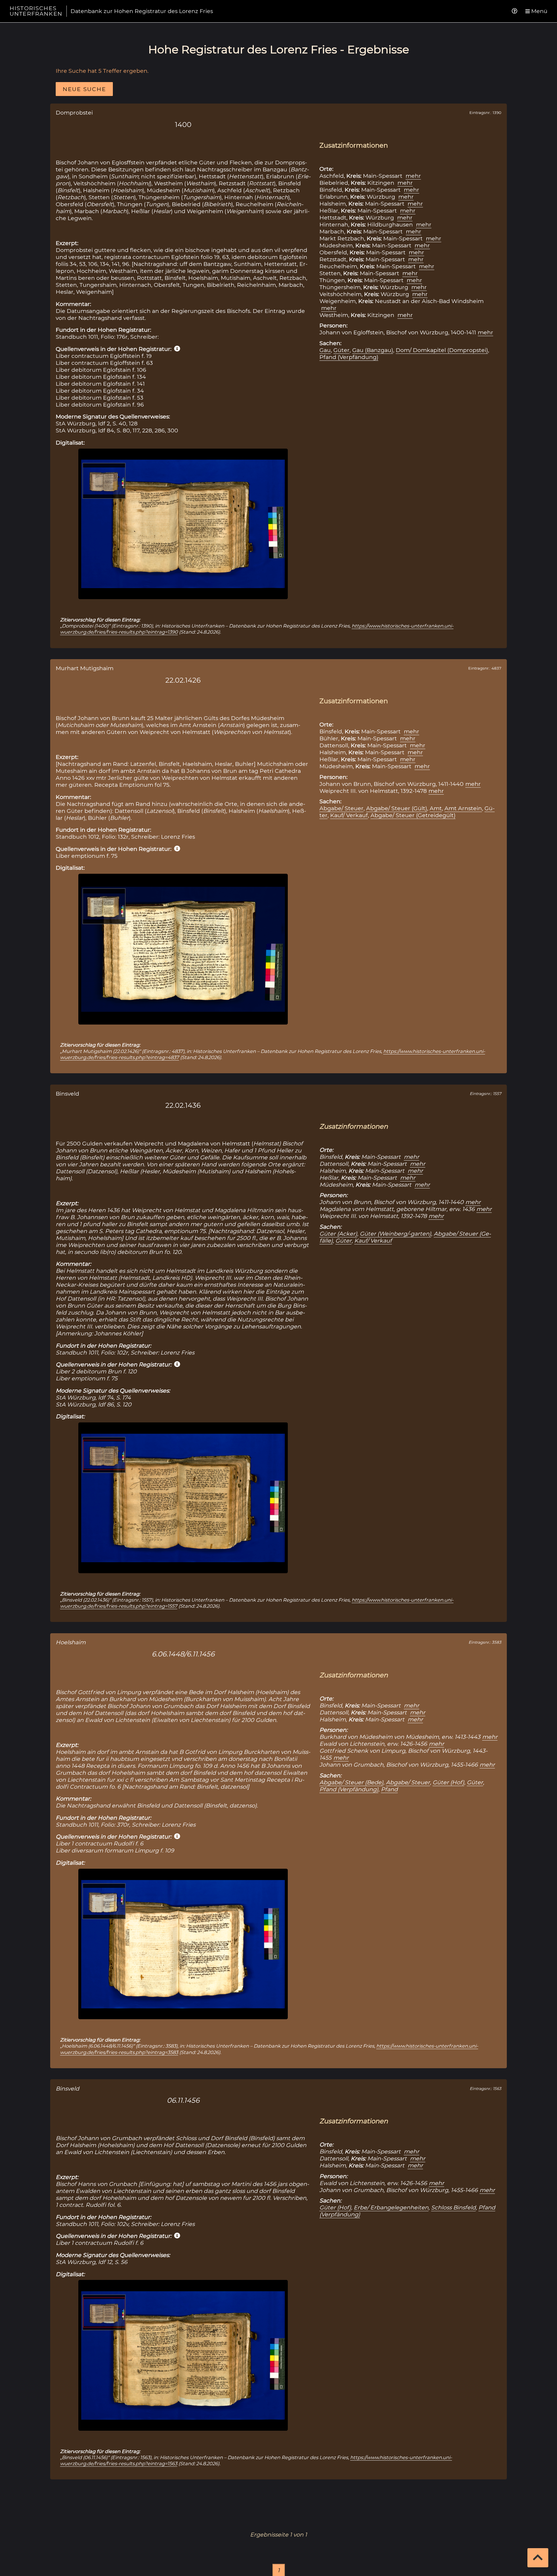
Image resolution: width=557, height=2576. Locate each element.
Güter (341, 350)
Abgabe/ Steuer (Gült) (397, 808)
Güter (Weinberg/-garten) (395, 1234)
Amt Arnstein (463, 808)
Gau (325, 350)
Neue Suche (84, 89)
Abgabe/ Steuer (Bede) (351, 1782)
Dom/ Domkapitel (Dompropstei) (442, 350)
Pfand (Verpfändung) (349, 357)
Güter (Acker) (338, 1234)
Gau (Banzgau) (373, 350)
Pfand (389, 1789)
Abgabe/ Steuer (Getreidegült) (413, 815)
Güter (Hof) (448, 1782)
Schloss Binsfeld (453, 2207)
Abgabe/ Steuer (341, 808)
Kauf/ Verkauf (349, 815)
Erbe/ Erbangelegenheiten (391, 2207)
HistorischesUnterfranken (36, 11)
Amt (436, 808)
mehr (413, 176)
